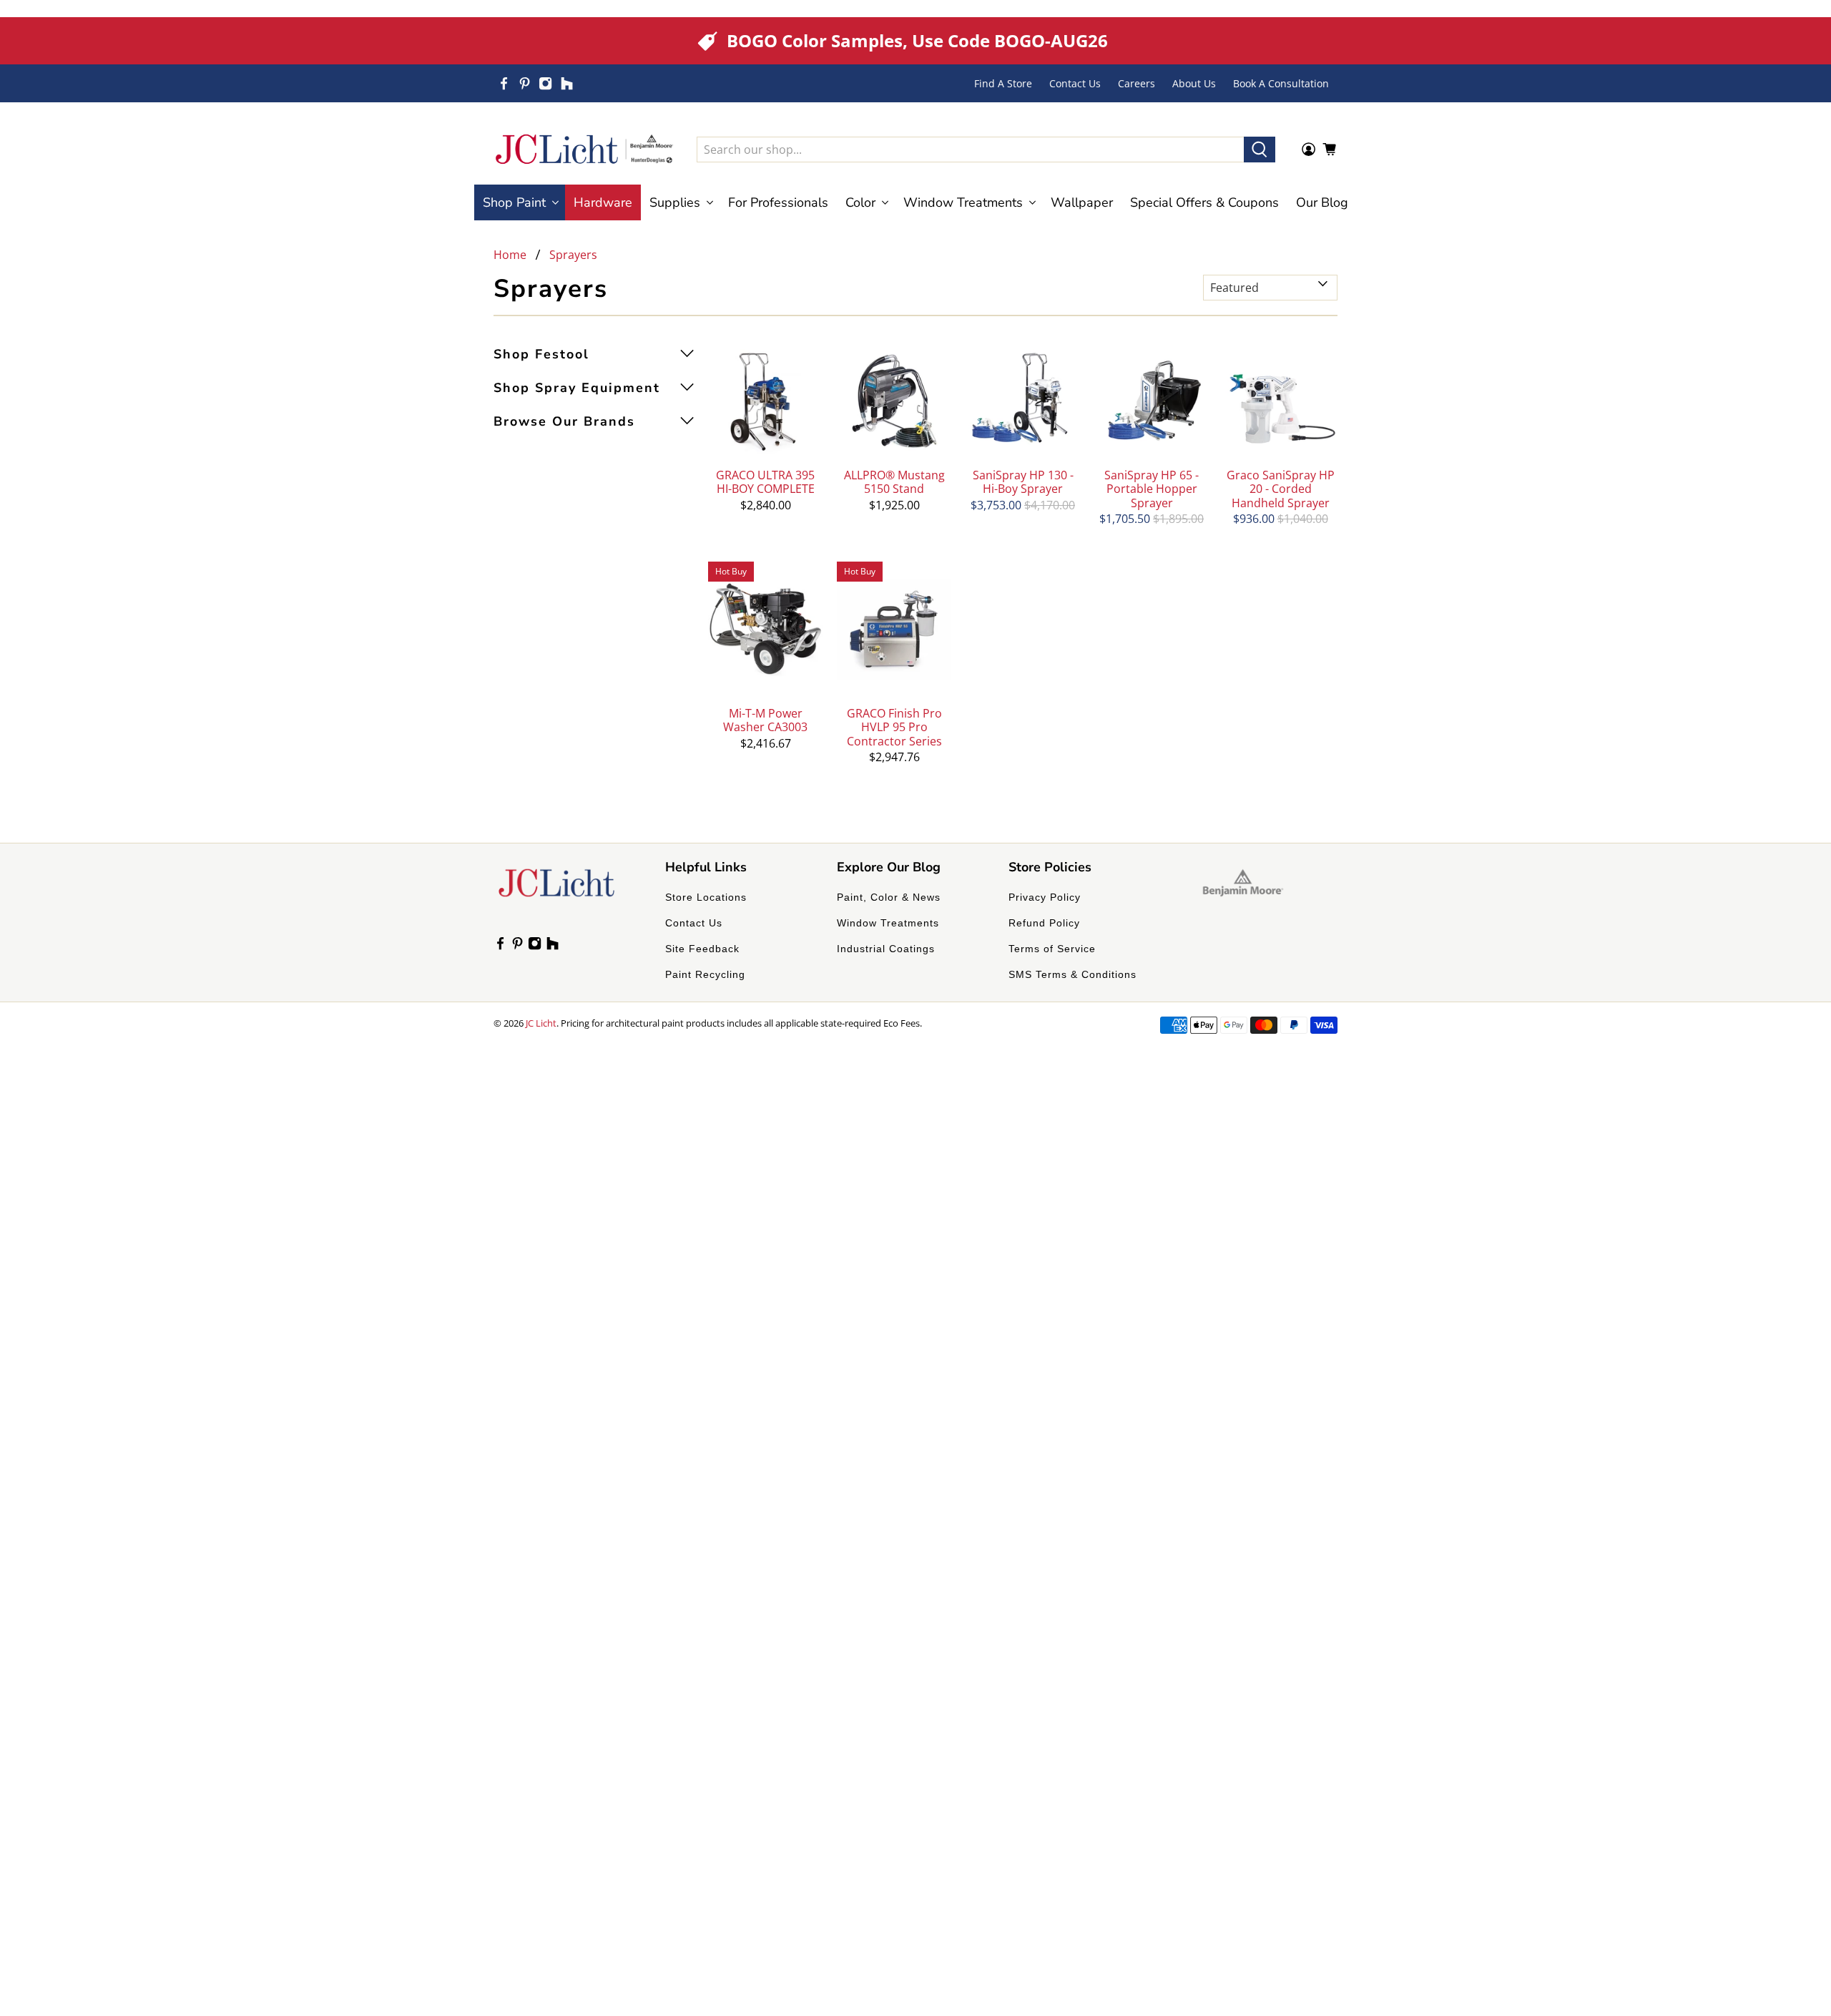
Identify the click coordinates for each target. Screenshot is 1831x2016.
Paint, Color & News (889, 897)
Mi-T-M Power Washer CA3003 (765, 720)
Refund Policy (1044, 923)
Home (510, 255)
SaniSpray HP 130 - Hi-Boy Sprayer (1023, 481)
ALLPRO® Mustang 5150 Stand (894, 481)
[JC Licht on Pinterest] (525, 83)
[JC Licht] (584, 149)
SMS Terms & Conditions (1072, 974)
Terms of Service (1052, 949)
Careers (1137, 83)
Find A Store (1003, 83)
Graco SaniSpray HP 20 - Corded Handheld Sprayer (1281, 489)
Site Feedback (702, 949)
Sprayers (573, 255)
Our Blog (1322, 202)
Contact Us (1075, 83)
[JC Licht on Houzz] (567, 83)
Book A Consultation (1281, 83)
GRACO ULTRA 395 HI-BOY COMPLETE (765, 481)
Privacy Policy (1045, 897)
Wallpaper (1082, 202)
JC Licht (541, 1023)
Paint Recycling (705, 974)
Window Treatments (888, 923)
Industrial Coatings (886, 949)
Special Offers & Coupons (1204, 202)
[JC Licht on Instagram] (545, 83)
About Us (1194, 83)
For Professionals (778, 202)
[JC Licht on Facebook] (504, 83)
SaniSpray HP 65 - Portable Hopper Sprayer (1152, 489)
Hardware (603, 202)
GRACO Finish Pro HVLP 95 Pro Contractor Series (894, 727)
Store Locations (706, 897)
